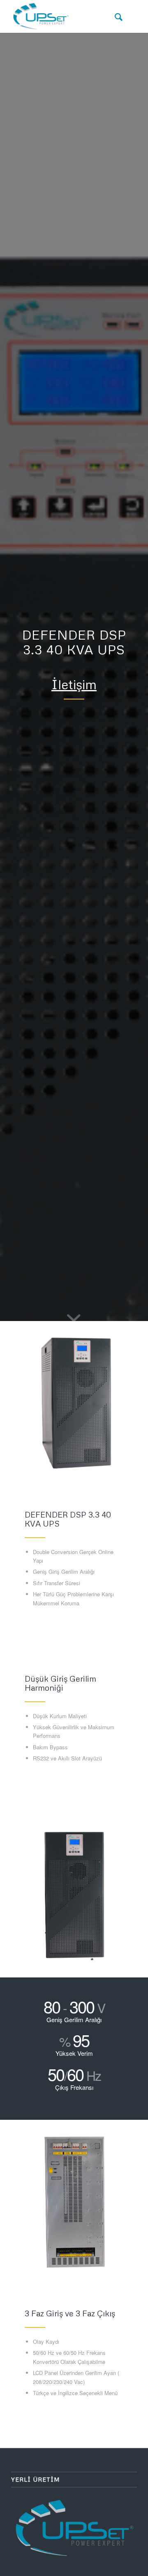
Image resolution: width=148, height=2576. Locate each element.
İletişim (74, 684)
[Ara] (114, 16)
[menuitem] (114, 16)
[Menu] (133, 16)
